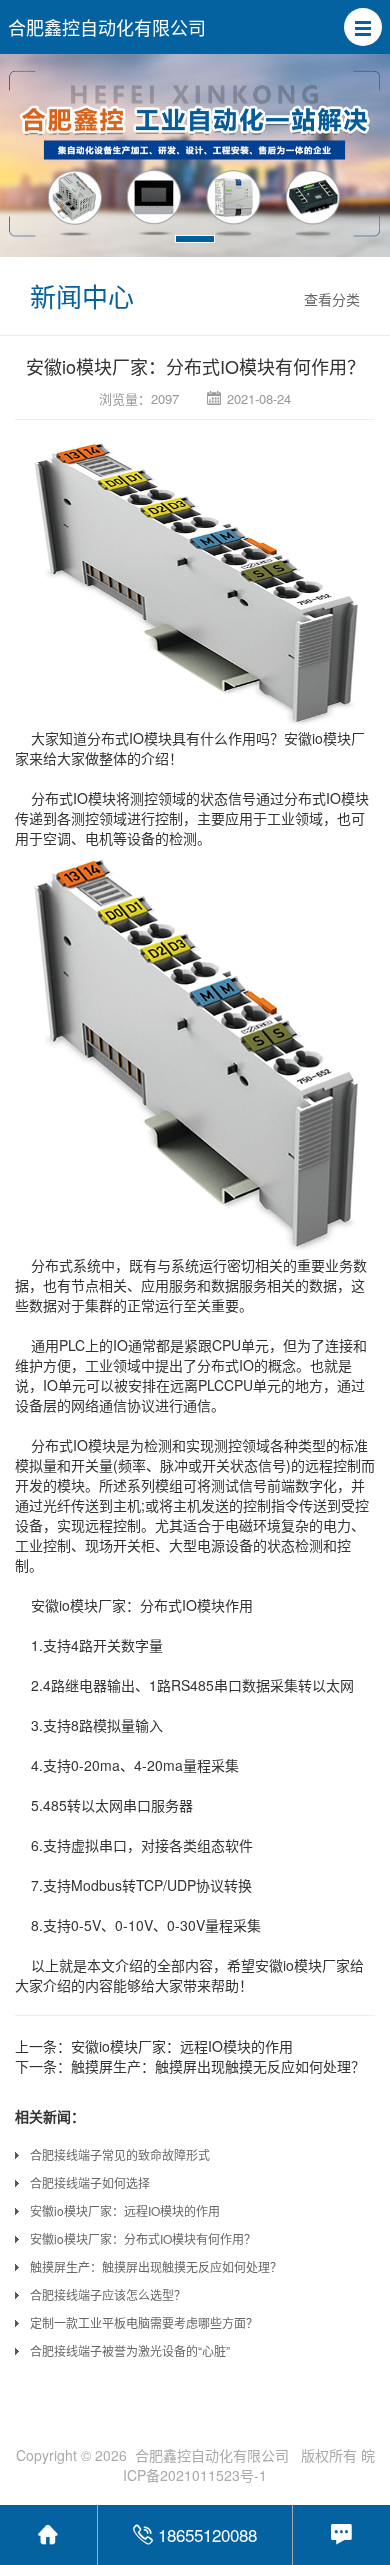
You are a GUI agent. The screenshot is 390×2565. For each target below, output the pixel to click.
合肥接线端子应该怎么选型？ (108, 2294)
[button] (363, 27)
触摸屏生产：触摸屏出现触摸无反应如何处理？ (218, 2066)
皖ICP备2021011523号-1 (249, 2465)
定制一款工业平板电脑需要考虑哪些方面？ (144, 2322)
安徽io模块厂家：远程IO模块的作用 (182, 2046)
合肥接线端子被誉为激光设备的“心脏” (130, 2350)
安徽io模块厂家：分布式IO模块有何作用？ (143, 2238)
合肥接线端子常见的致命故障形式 (120, 2154)
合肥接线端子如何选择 (90, 2182)
